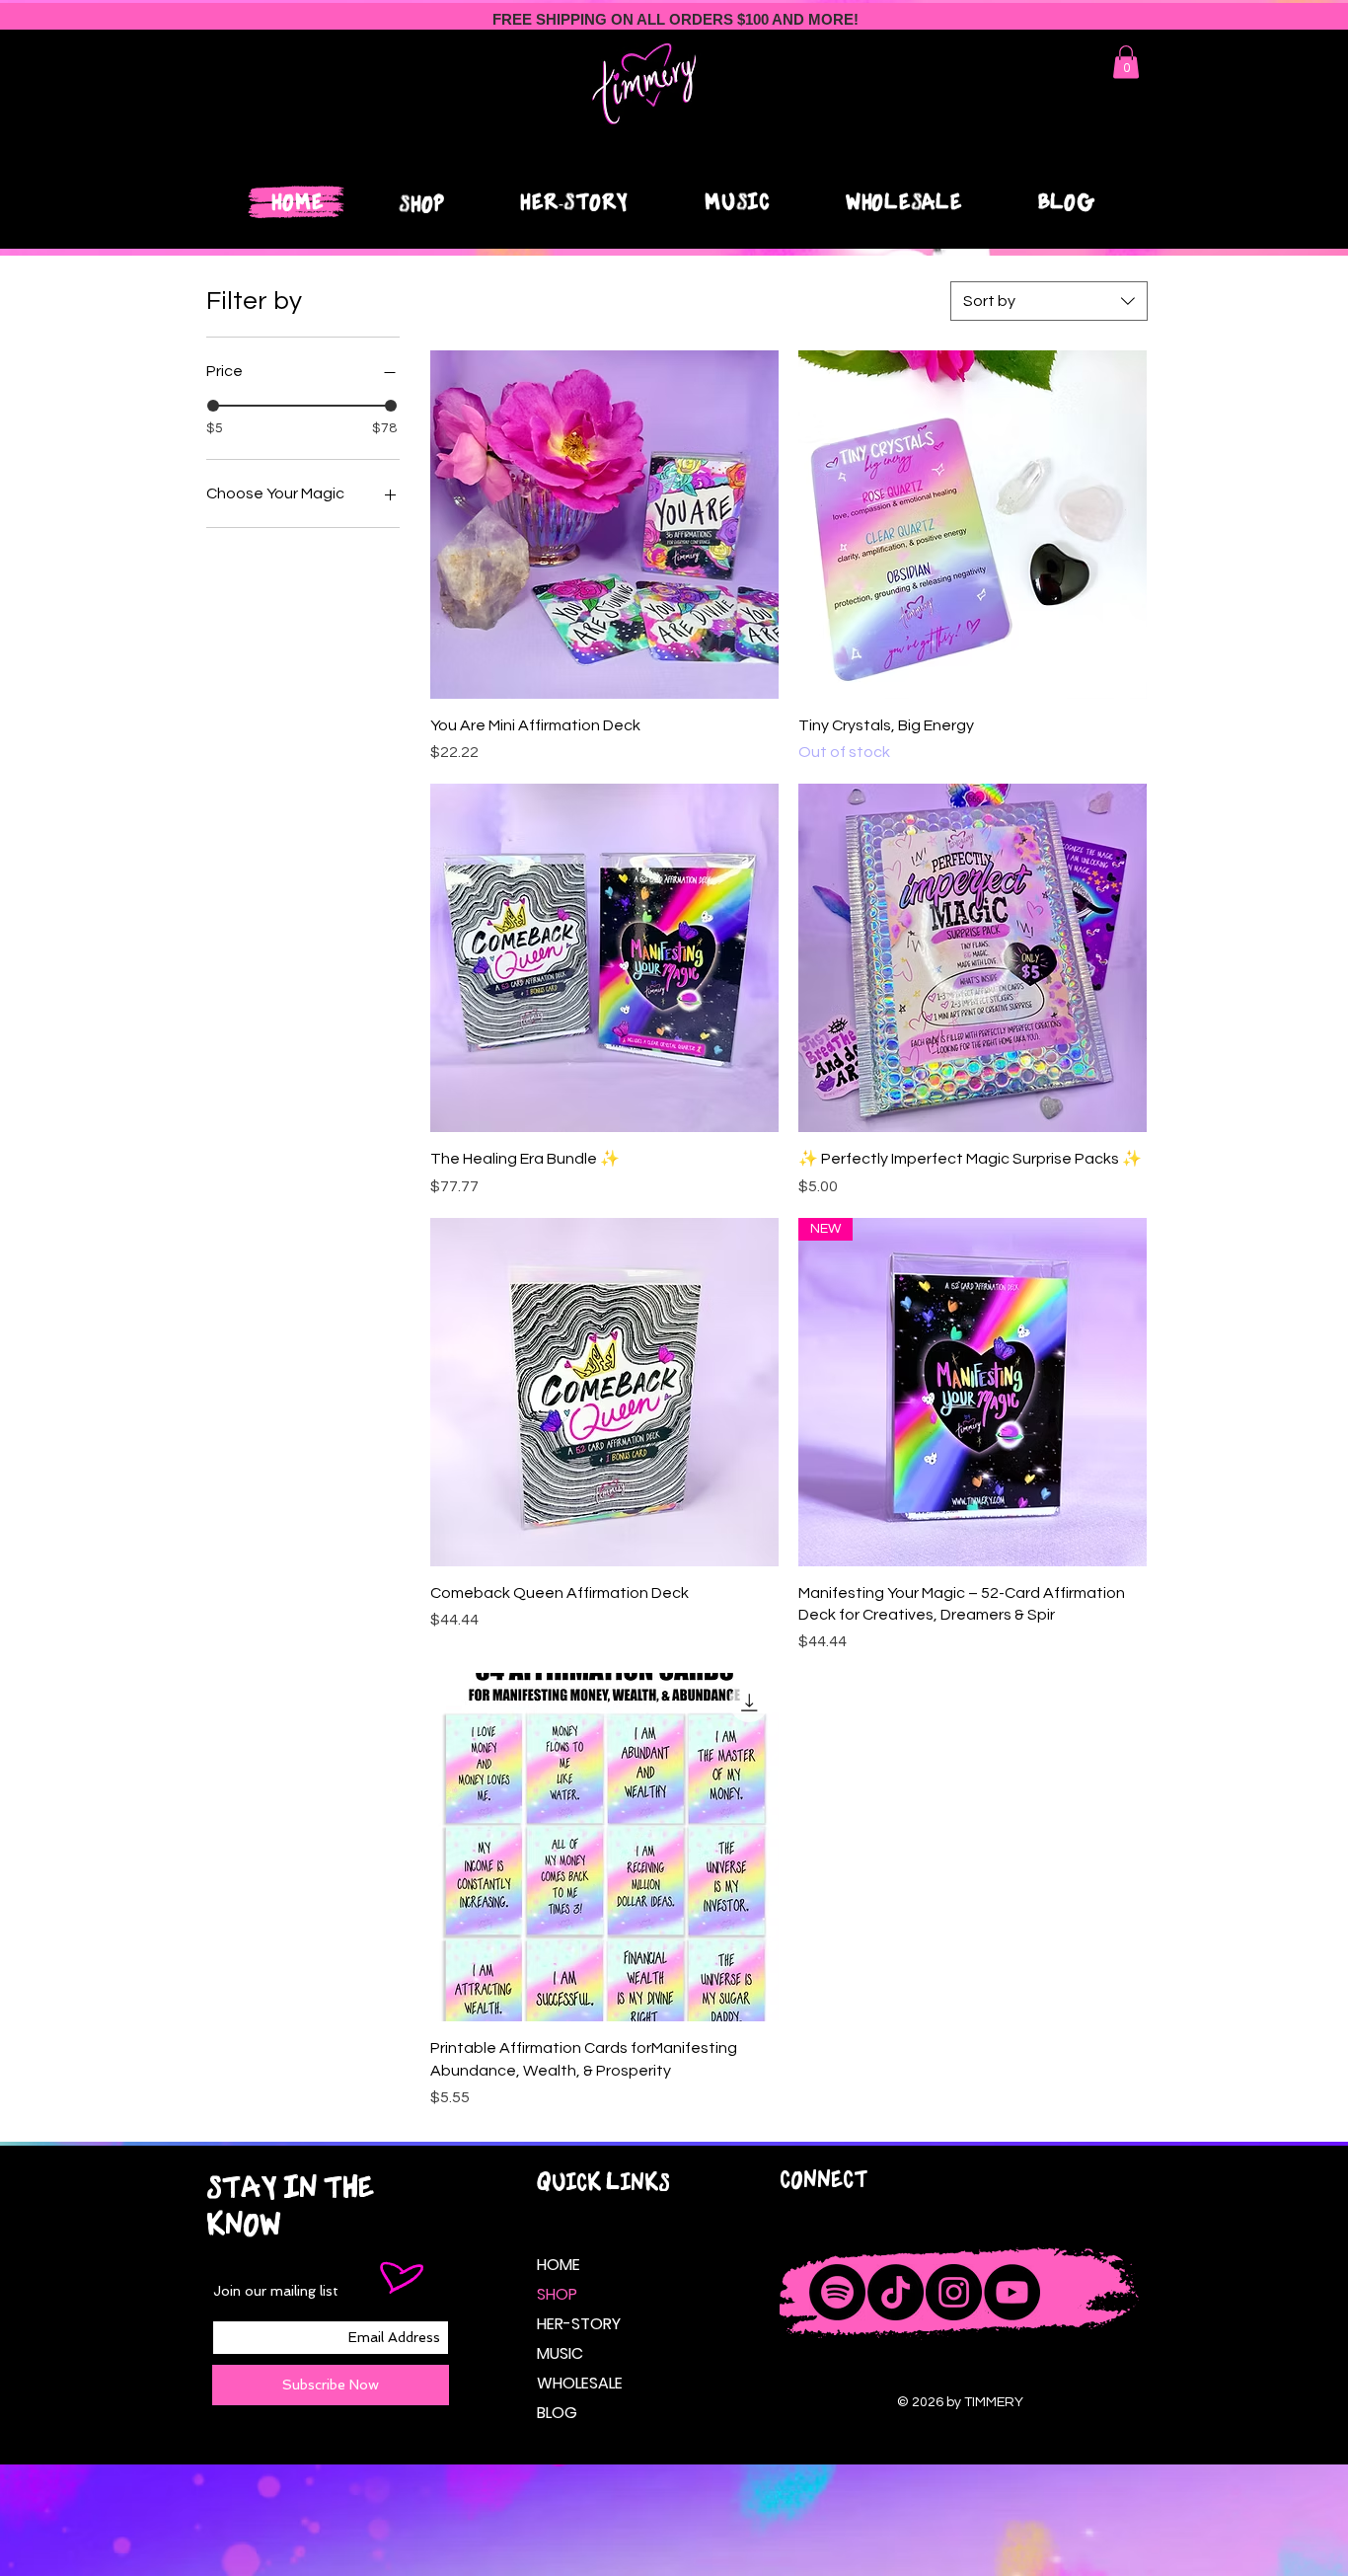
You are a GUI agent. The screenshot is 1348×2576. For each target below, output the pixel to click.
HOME (559, 2265)
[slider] (213, 406)
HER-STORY (576, 2324)
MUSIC (560, 2353)
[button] (1126, 62)
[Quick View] (604, 525)
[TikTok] (896, 2292)
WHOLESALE (576, 2383)
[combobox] (1049, 301)
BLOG (557, 2413)
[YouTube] (1012, 2292)
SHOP (557, 2294)
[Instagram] (954, 2292)
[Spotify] (837, 2292)
